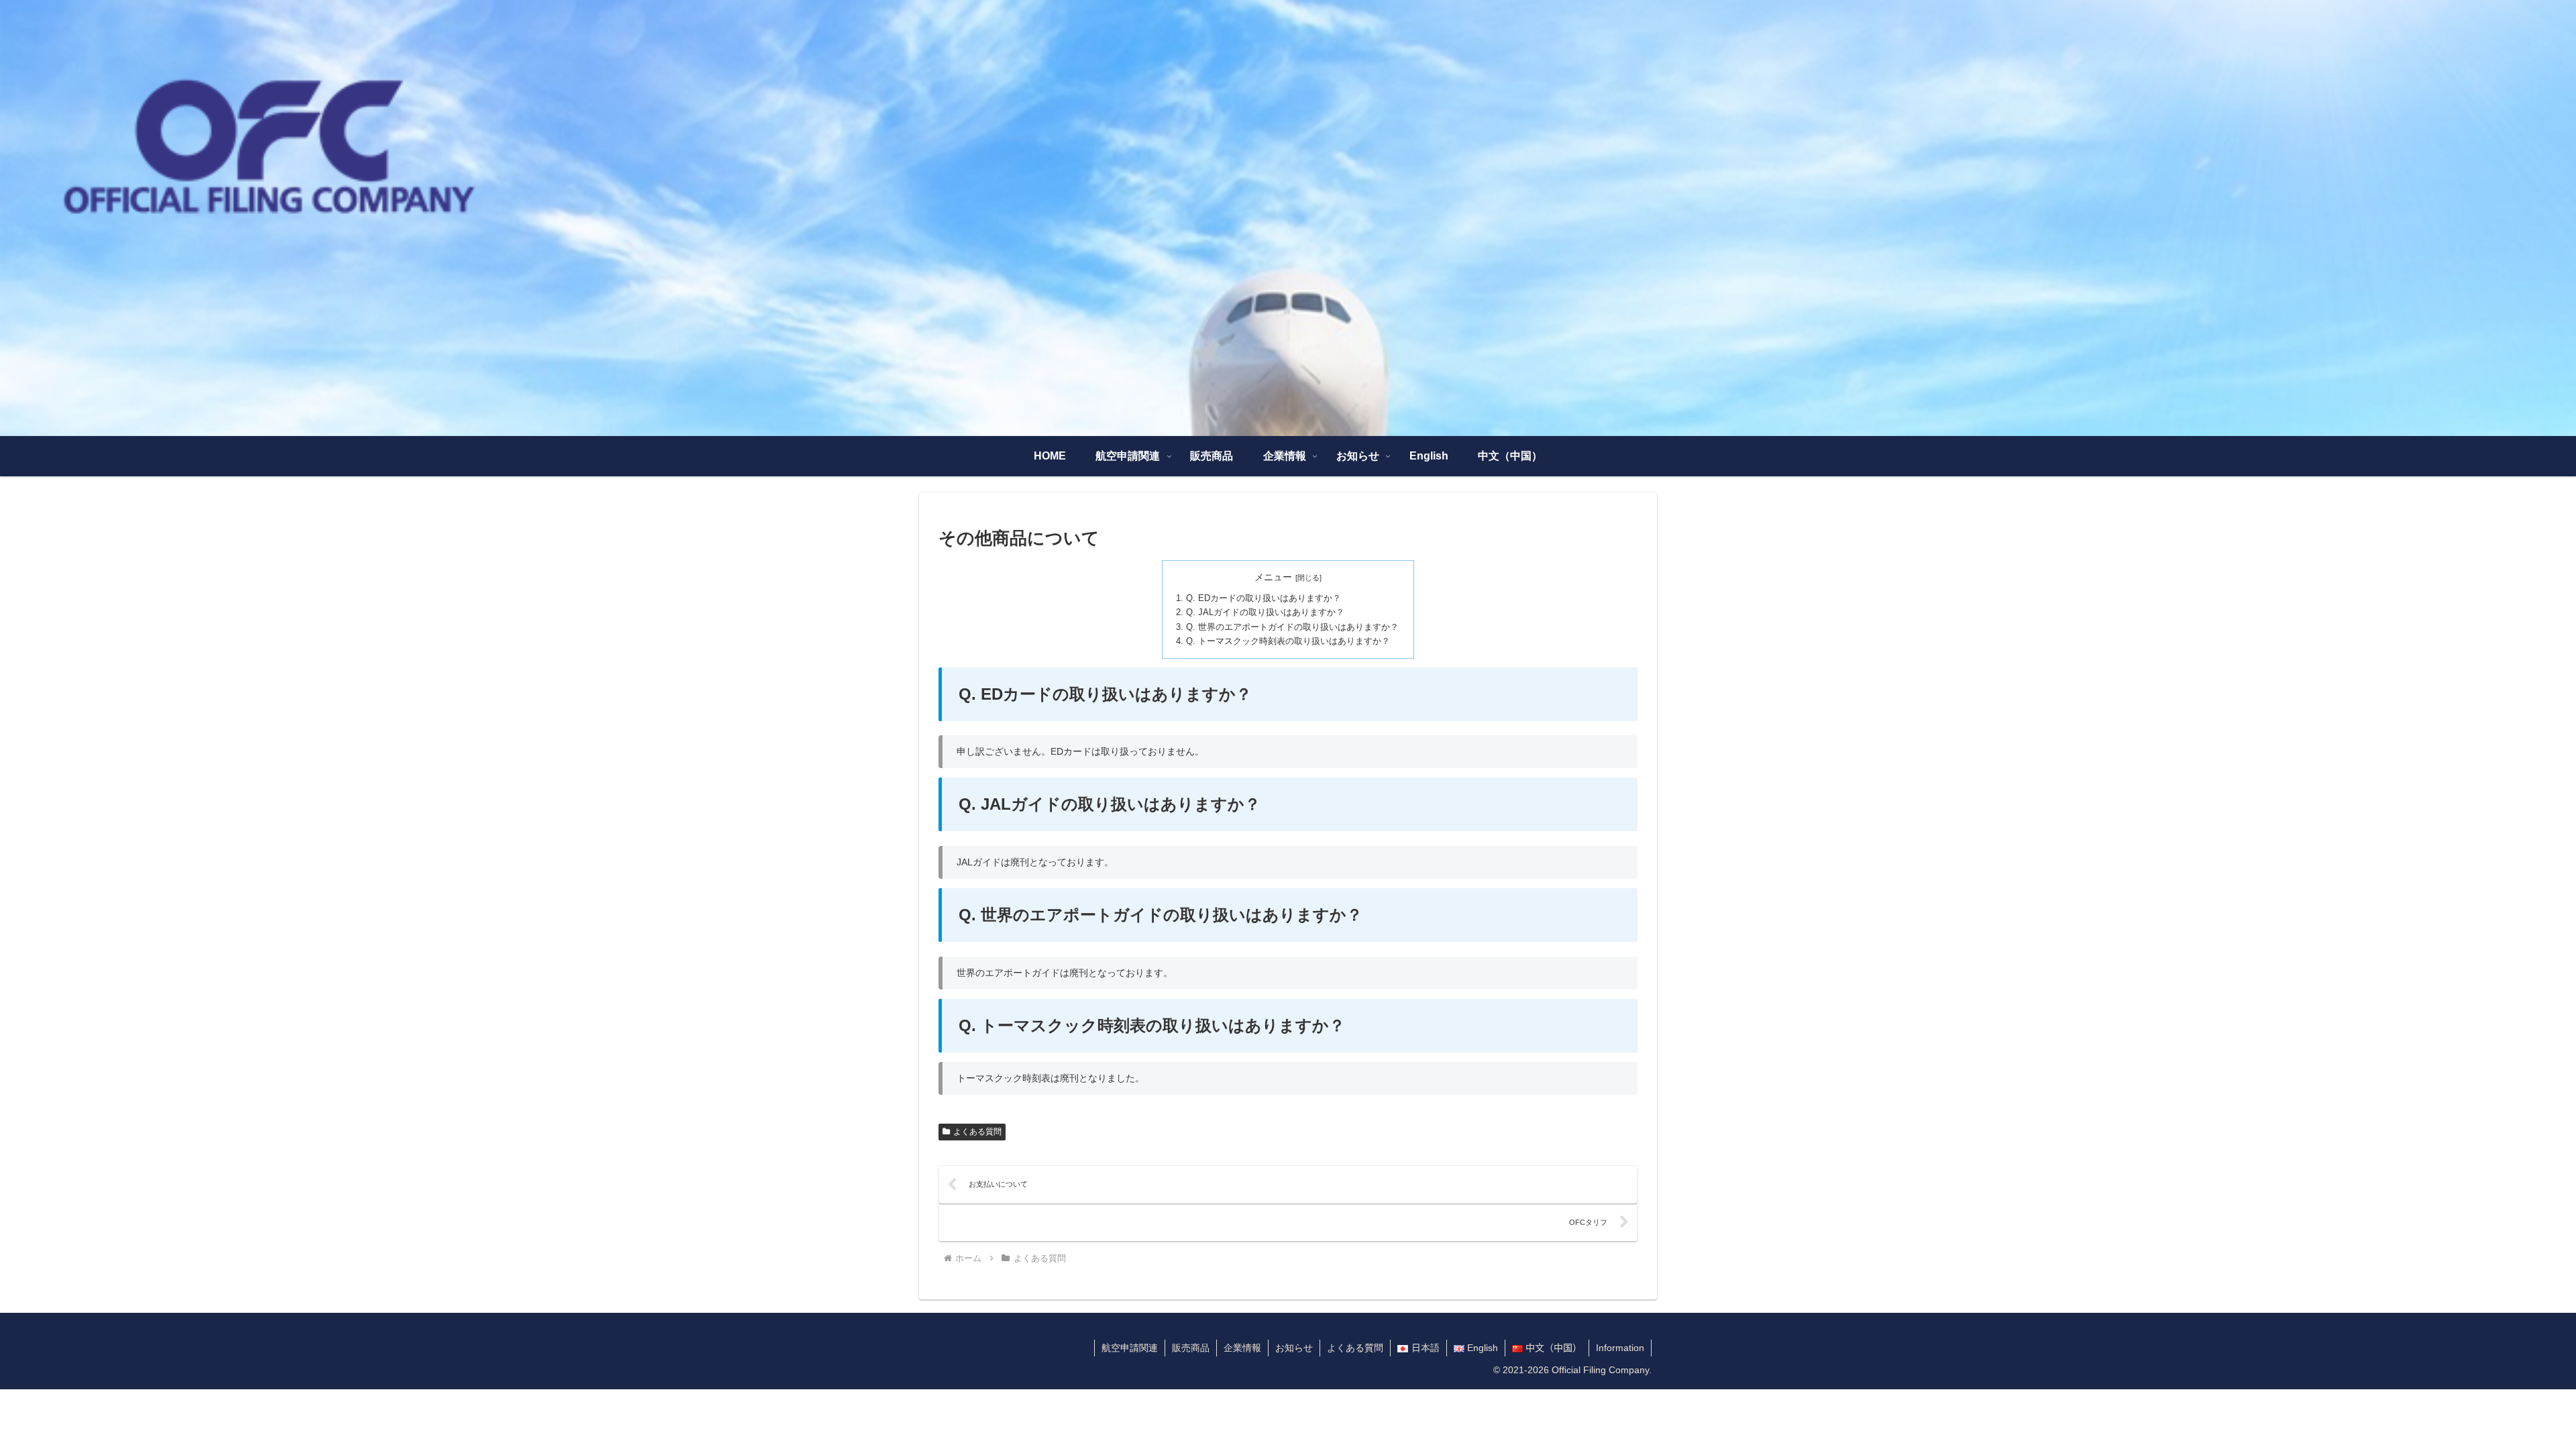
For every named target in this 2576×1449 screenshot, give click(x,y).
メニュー (1273, 577)
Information (1620, 1348)
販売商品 (1191, 1348)
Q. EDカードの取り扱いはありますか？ (1264, 598)
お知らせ (1294, 1348)
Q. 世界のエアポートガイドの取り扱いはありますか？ (1292, 627)
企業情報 (1242, 1348)
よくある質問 (977, 1132)
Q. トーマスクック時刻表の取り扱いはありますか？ (1288, 641)
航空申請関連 (1130, 1348)
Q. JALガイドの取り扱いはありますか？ (1265, 612)
